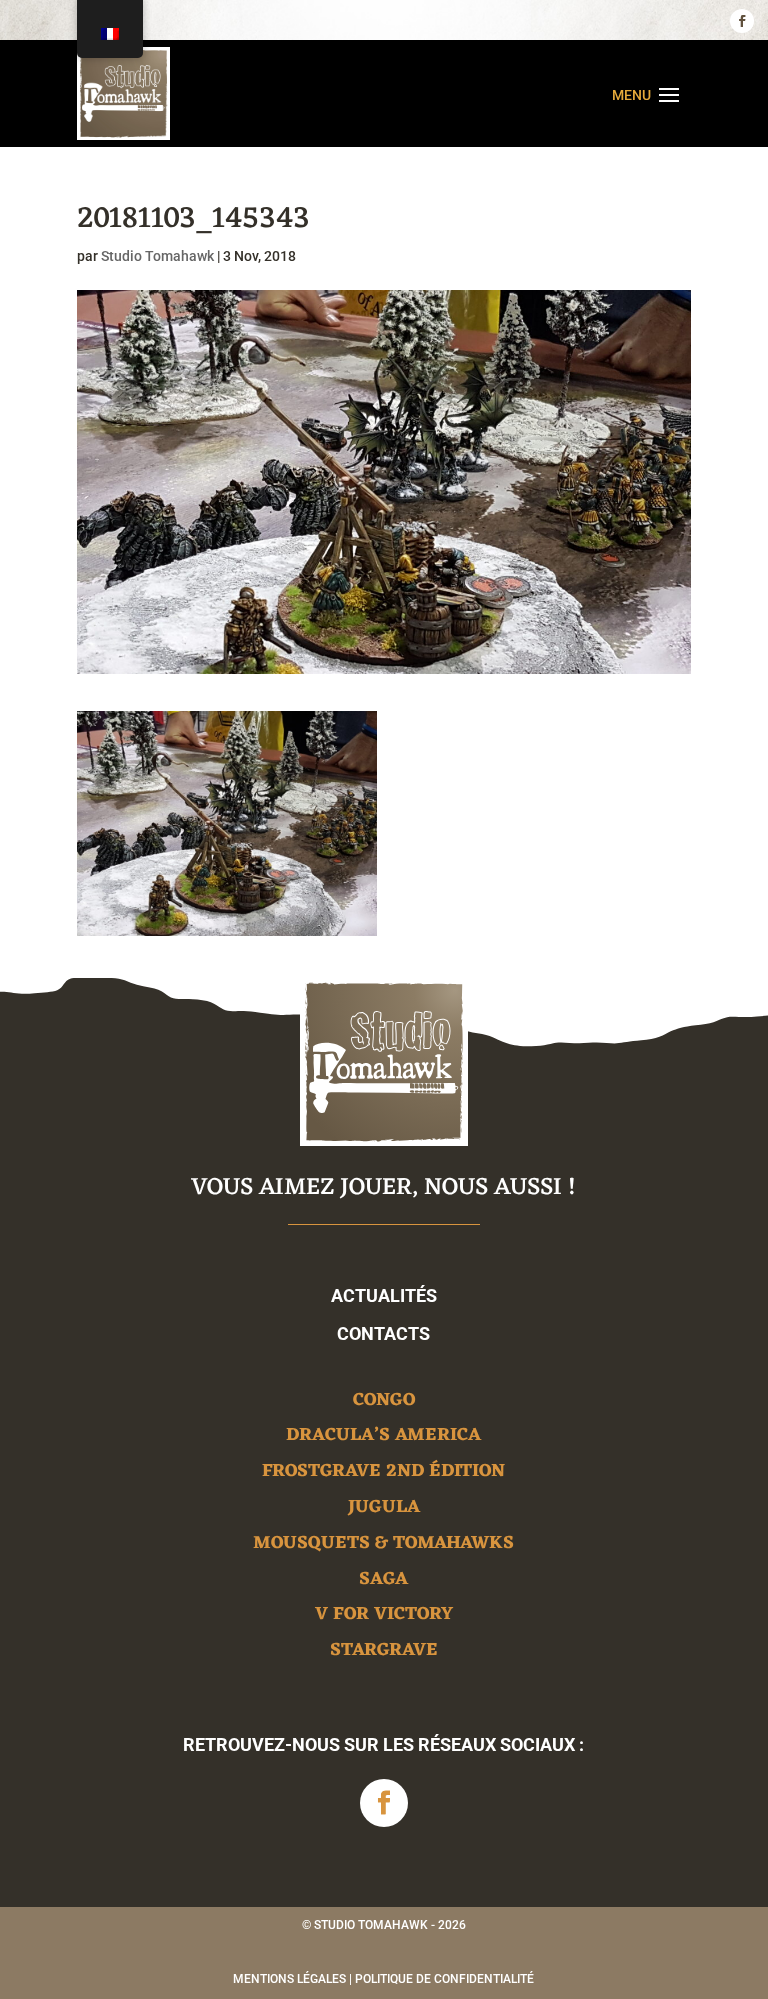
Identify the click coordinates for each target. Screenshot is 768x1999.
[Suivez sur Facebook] (742, 21)
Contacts (383, 1333)
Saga (383, 1582)
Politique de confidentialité (444, 1979)
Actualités (384, 1295)
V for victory (384, 1617)
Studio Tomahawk (157, 256)
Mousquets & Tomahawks (383, 1546)
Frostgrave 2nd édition (383, 1474)
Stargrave (384, 1653)
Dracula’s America (383, 1438)
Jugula (384, 1510)
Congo (384, 1403)
